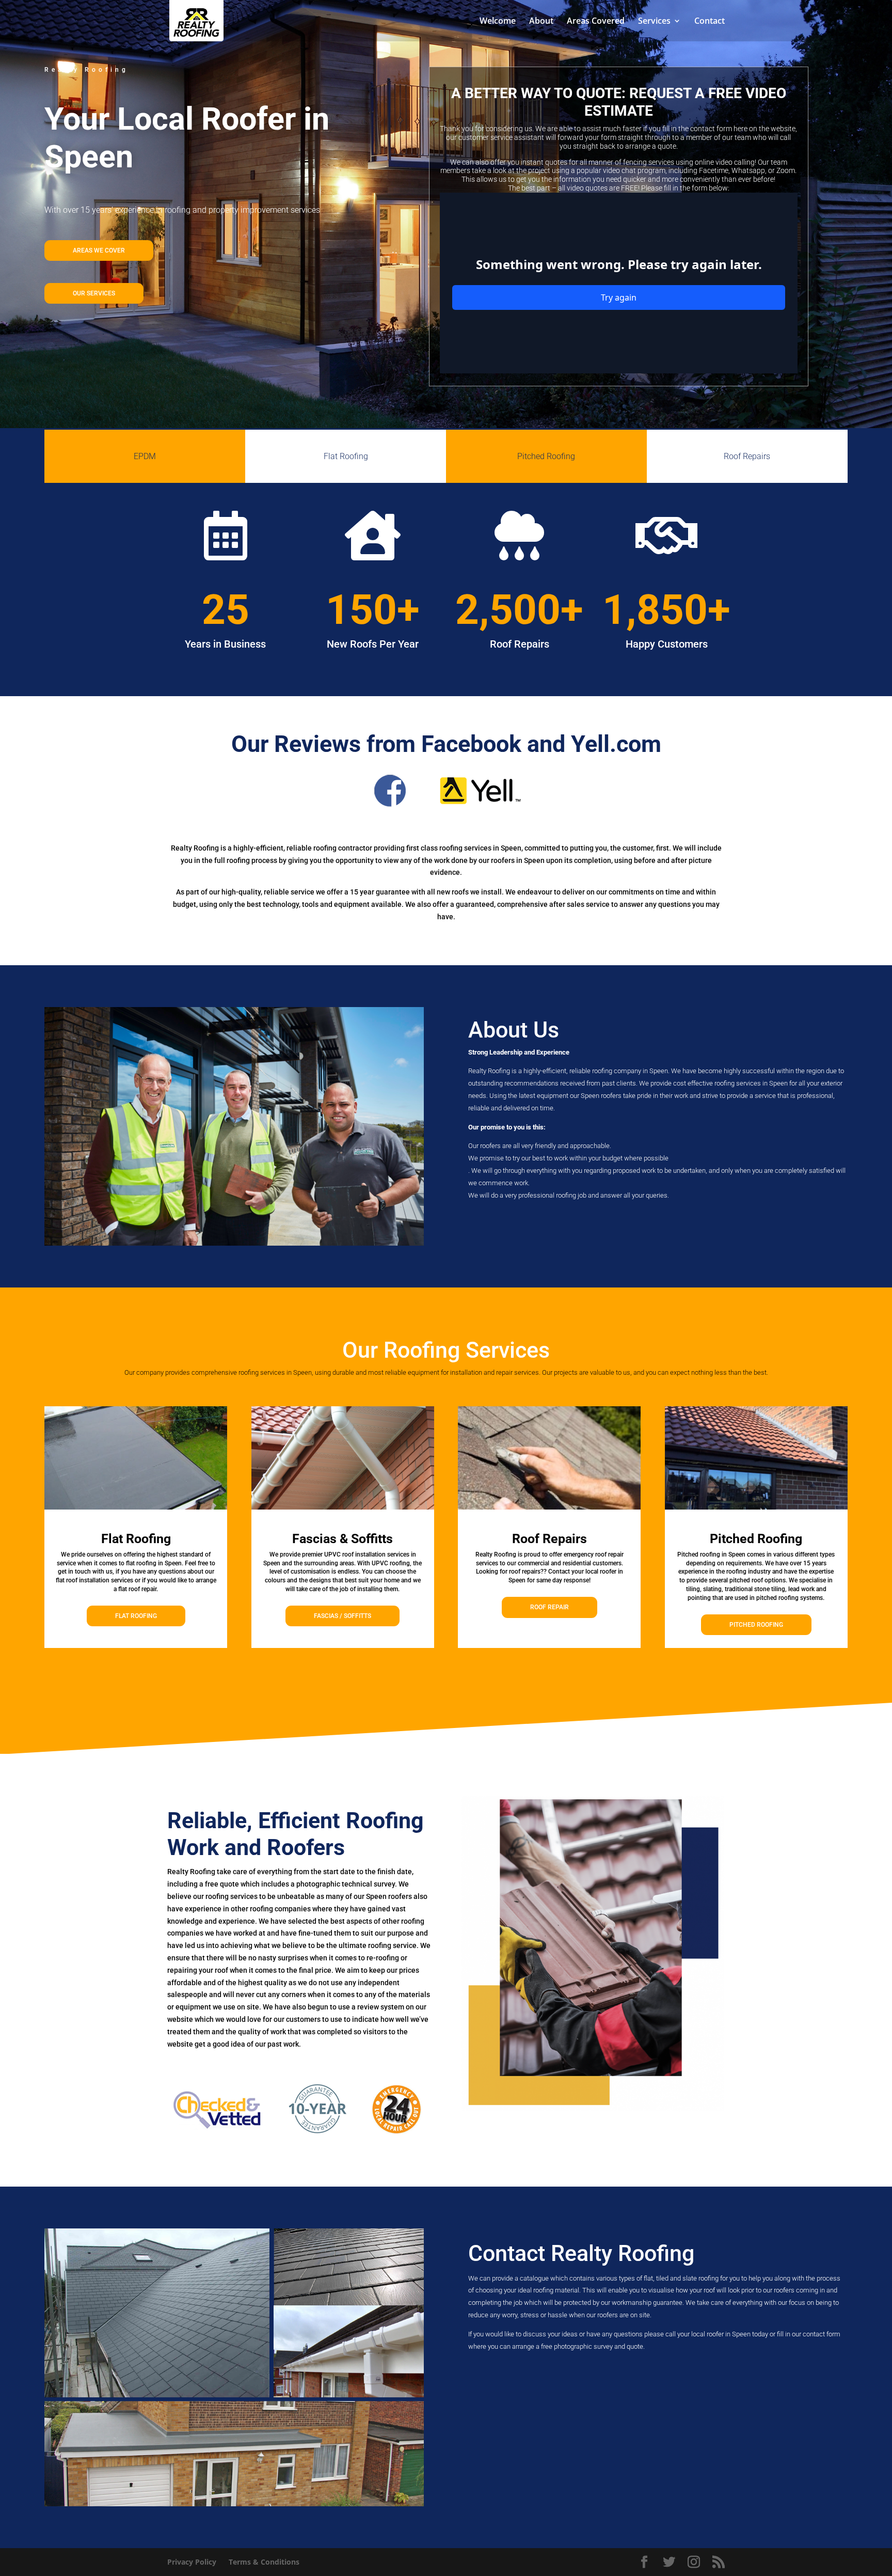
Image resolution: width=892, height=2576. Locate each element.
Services (654, 22)
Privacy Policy (192, 2562)
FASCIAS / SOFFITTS (343, 1616)
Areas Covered (596, 22)
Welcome (498, 22)
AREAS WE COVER (99, 250)
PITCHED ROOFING (756, 1625)
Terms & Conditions (264, 2562)
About (541, 22)
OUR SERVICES (94, 293)
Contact (710, 22)
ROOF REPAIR (549, 1607)
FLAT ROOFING (136, 1616)
